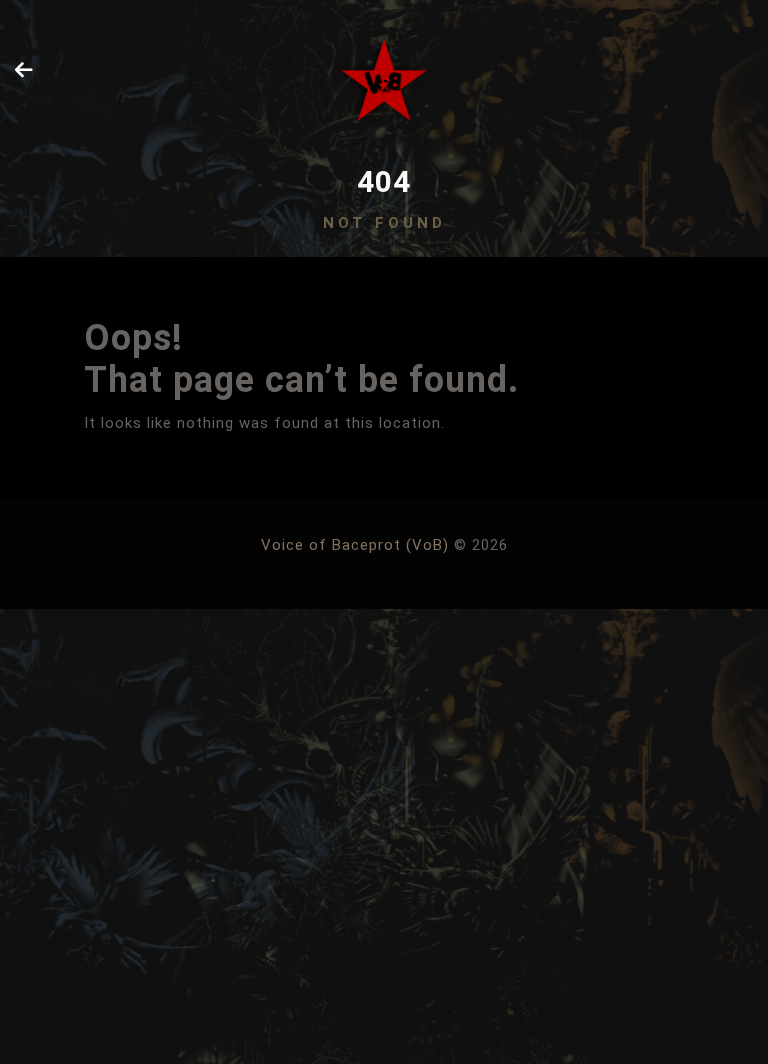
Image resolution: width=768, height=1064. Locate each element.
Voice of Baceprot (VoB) (355, 545)
